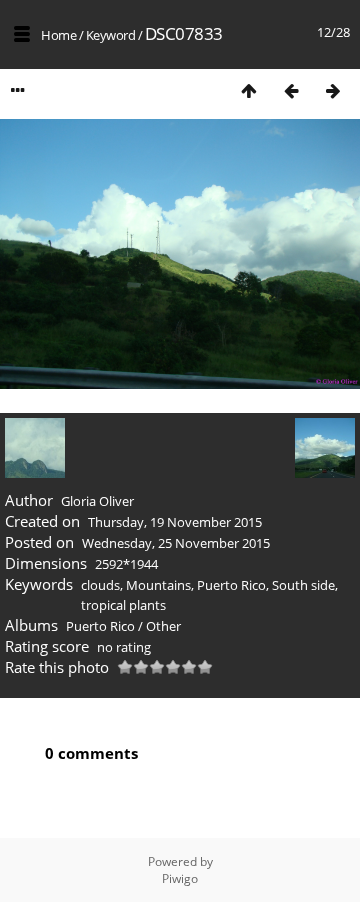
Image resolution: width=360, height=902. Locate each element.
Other (163, 626)
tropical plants (123, 605)
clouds (100, 585)
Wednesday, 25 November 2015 (176, 543)
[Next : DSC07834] (333, 90)
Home (58, 35)
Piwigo (180, 878)
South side (303, 585)
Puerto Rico (231, 585)
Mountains (158, 585)
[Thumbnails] (249, 90)
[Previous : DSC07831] (291, 90)
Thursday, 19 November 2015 (175, 522)
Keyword (111, 35)
